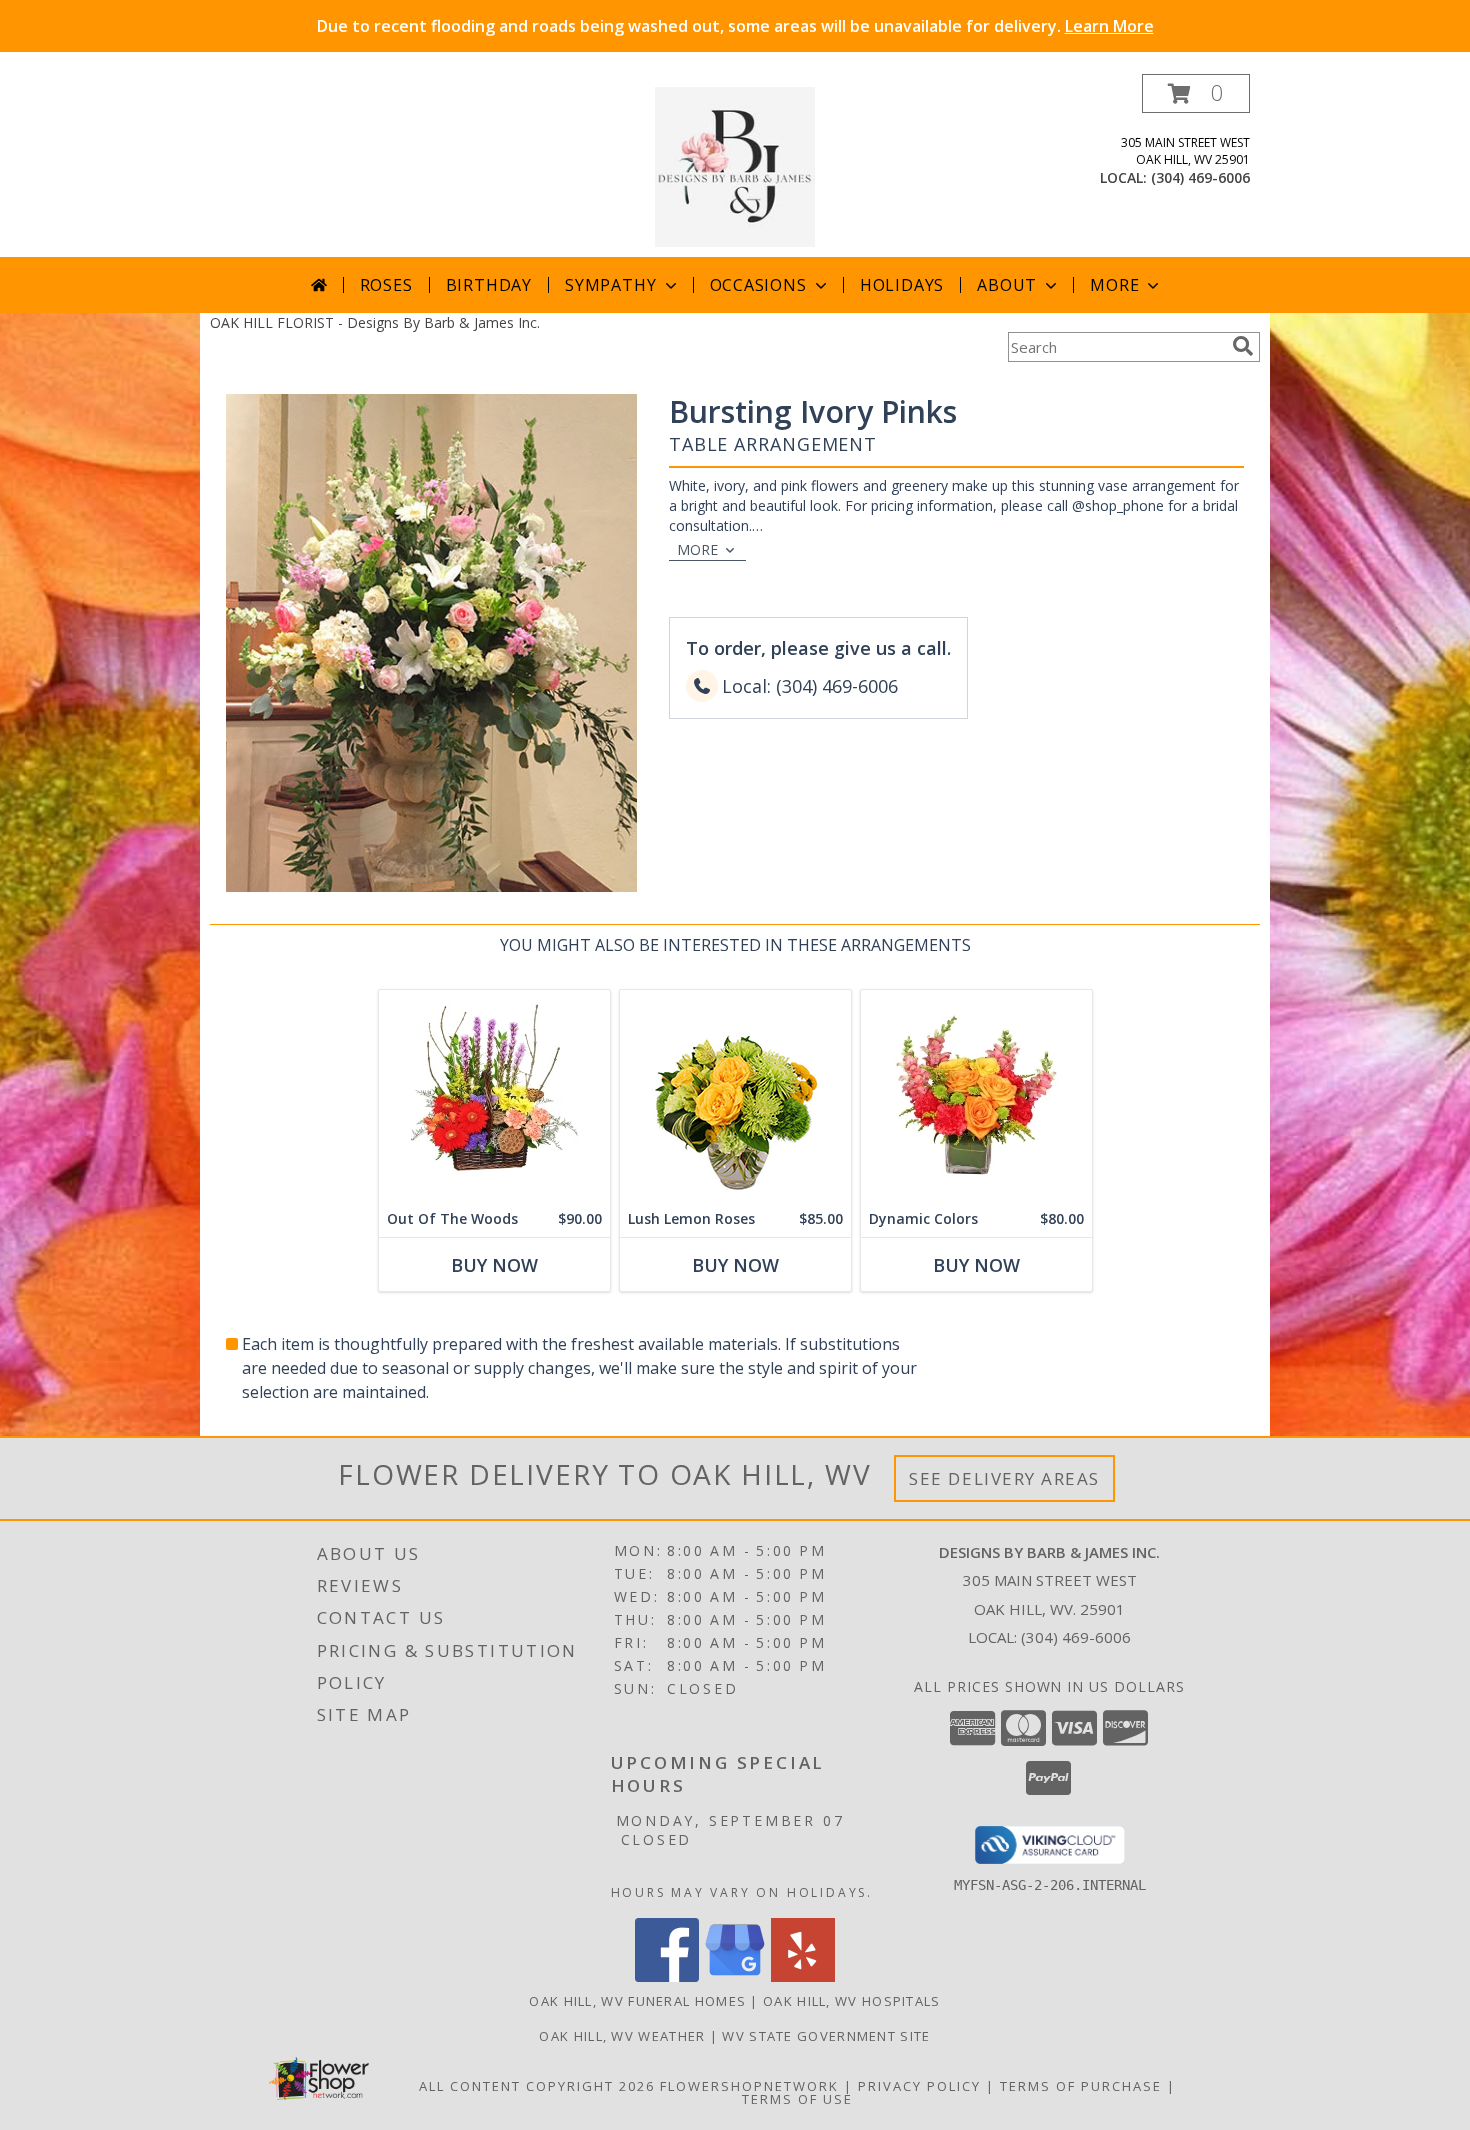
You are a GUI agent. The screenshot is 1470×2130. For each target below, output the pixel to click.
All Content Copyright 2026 (537, 2086)
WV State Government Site (826, 2036)
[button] (1196, 93)
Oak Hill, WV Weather (622, 2036)
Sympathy (610, 285)
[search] (1243, 346)
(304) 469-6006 (1200, 177)
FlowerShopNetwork (749, 2086)
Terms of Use (797, 2099)
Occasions (758, 285)
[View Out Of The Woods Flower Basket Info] (494, 1095)
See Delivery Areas (1004, 1478)
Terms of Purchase (1081, 2086)
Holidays (902, 285)
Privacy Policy (919, 2086)
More (1114, 285)
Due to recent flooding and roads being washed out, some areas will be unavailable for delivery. (735, 26)
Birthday (489, 285)
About (1007, 285)
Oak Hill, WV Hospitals (852, 2001)
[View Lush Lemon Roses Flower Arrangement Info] (735, 1095)
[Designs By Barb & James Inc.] (735, 165)
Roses (386, 285)
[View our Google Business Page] (735, 1976)
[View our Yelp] (803, 1976)
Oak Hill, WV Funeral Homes (637, 2001)
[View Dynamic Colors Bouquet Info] (976, 1095)
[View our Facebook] (667, 1976)
